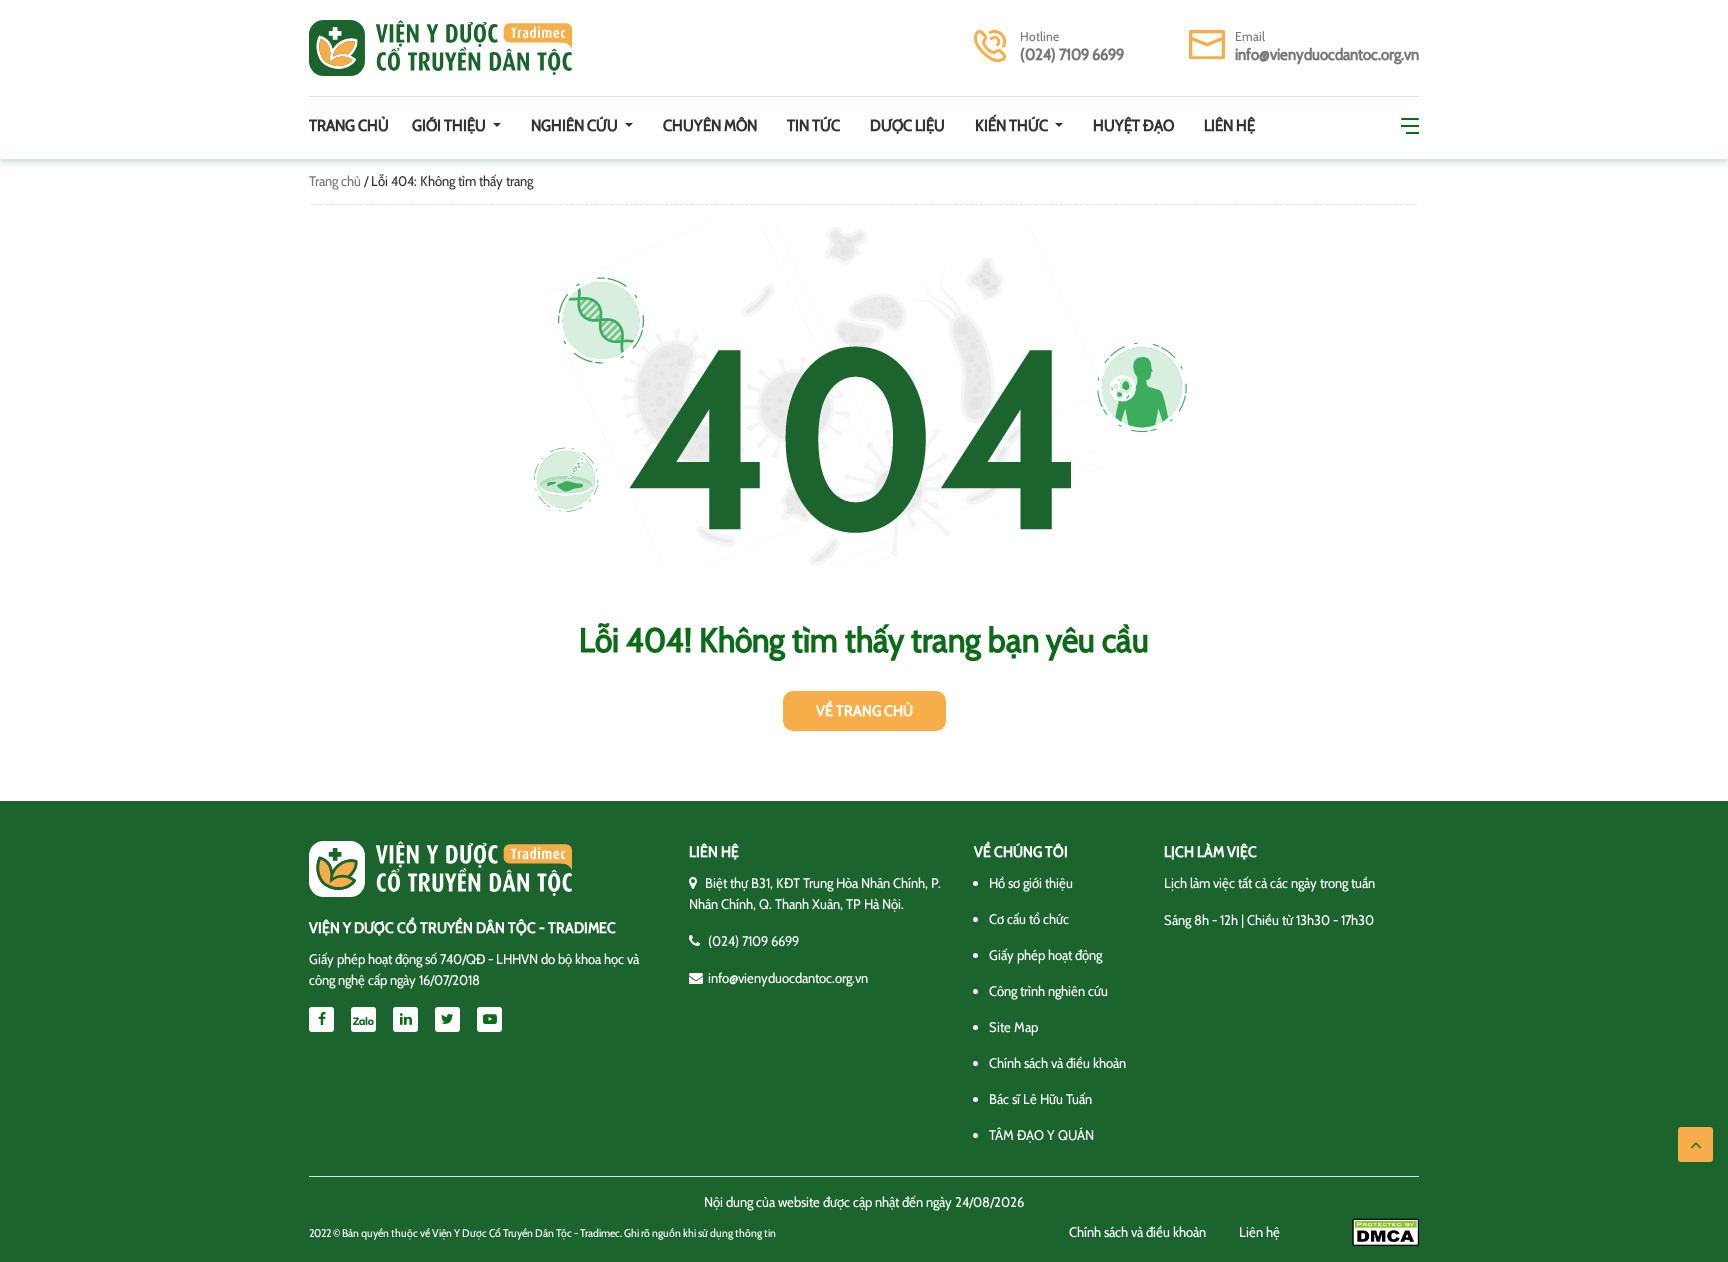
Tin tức (813, 125)
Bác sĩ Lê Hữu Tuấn (1040, 1099)
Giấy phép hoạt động (1045, 955)
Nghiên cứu (576, 125)
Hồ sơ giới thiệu (1031, 883)
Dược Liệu (907, 125)
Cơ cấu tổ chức (1029, 919)
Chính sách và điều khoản (1057, 1063)
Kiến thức (1013, 125)
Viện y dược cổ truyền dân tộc (440, 48)
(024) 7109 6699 (1072, 54)
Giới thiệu (450, 125)
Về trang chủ (864, 711)
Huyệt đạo (1133, 125)
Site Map (1013, 1027)
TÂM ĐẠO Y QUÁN (1041, 1135)
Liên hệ (1229, 125)
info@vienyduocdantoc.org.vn (1327, 54)
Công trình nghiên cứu (1048, 991)
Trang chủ (349, 125)
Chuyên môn (710, 125)
